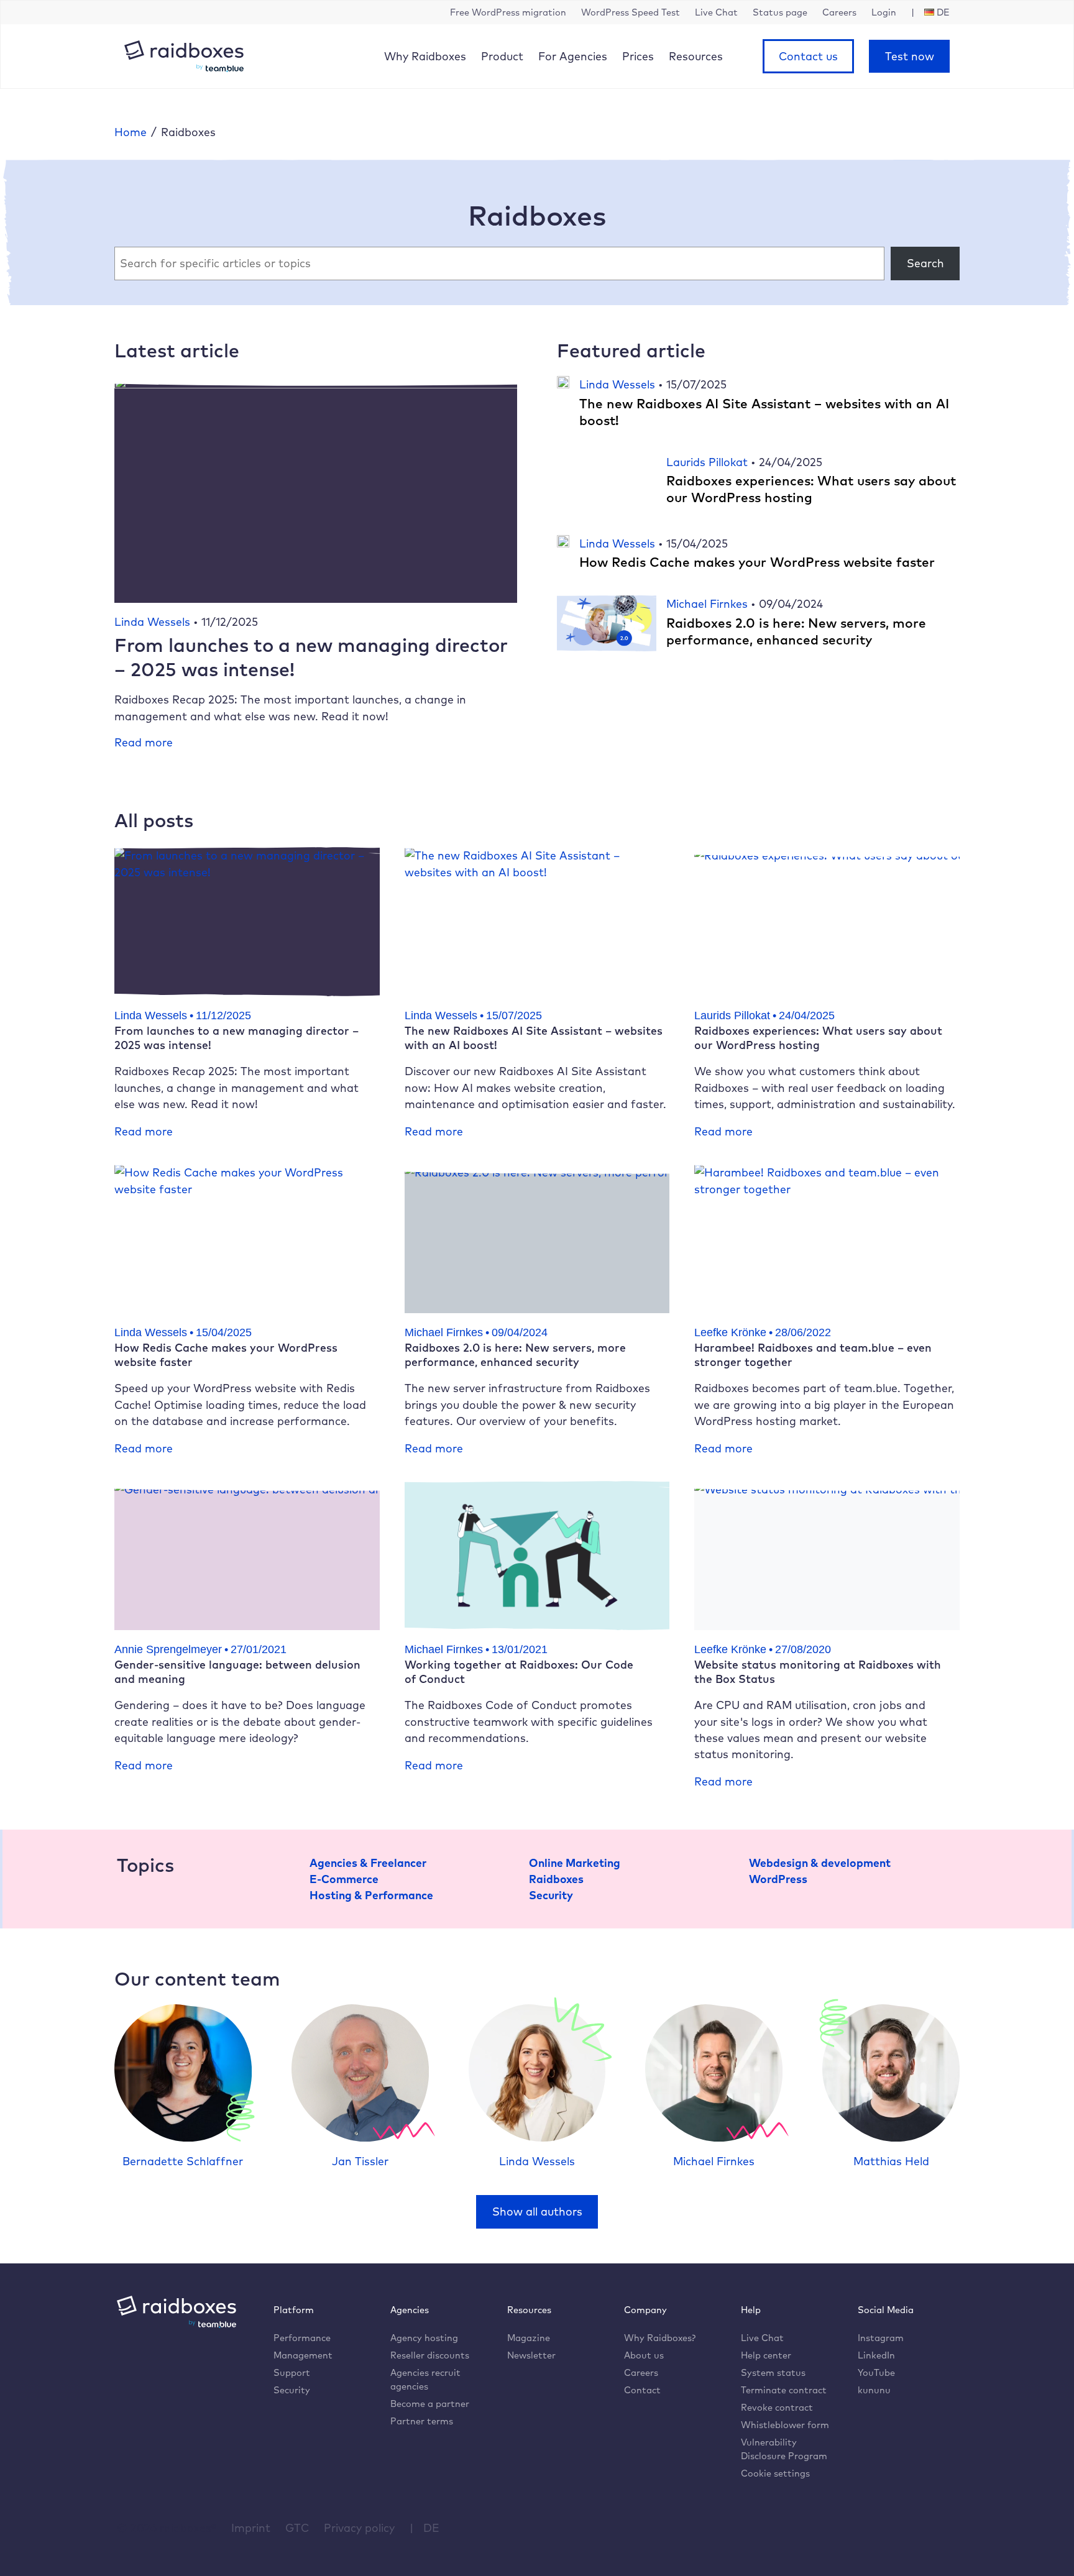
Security (551, 1895)
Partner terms (422, 2421)
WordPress (778, 1879)
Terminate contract (784, 2390)
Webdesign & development (820, 1863)
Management (303, 2355)
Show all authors (537, 2211)
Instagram (881, 2338)
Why (425, 56)
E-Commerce (344, 1879)
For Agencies (573, 56)
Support (292, 2372)
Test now (910, 56)
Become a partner (430, 2404)
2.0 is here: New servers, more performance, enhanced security (796, 631)
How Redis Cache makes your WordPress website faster (757, 562)
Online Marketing (575, 1863)
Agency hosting (424, 2338)
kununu (874, 2390)
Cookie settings (775, 2473)
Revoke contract (777, 2407)
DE (431, 2528)
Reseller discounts (430, 2355)
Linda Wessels (154, 621)
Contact (642, 2390)
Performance (302, 2338)
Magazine (529, 2338)
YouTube (876, 2372)
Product (502, 56)
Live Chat (762, 2338)
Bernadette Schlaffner (183, 2161)
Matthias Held (891, 2161)
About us (644, 2355)
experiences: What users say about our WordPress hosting (811, 489)
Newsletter (531, 2355)
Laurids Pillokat (709, 462)
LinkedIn (876, 2355)
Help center (766, 2355)
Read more (144, 742)
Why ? (660, 2338)
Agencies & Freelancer (368, 1863)
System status (773, 2372)
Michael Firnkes (709, 603)
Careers (641, 2372)
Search (925, 263)
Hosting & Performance (371, 1895)
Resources (696, 56)
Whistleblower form (785, 2425)
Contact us (808, 56)
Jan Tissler (360, 2161)
